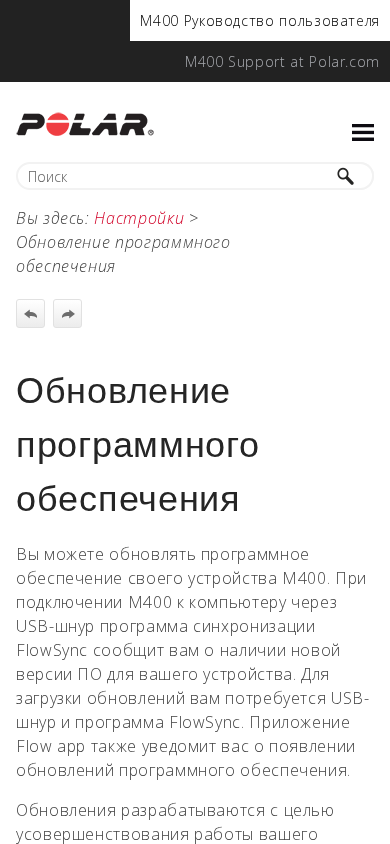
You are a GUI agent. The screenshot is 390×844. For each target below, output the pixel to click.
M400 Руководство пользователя (260, 20)
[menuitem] (260, 20)
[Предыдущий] (30, 313)
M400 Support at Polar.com (282, 61)
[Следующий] (67, 313)
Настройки (139, 218)
